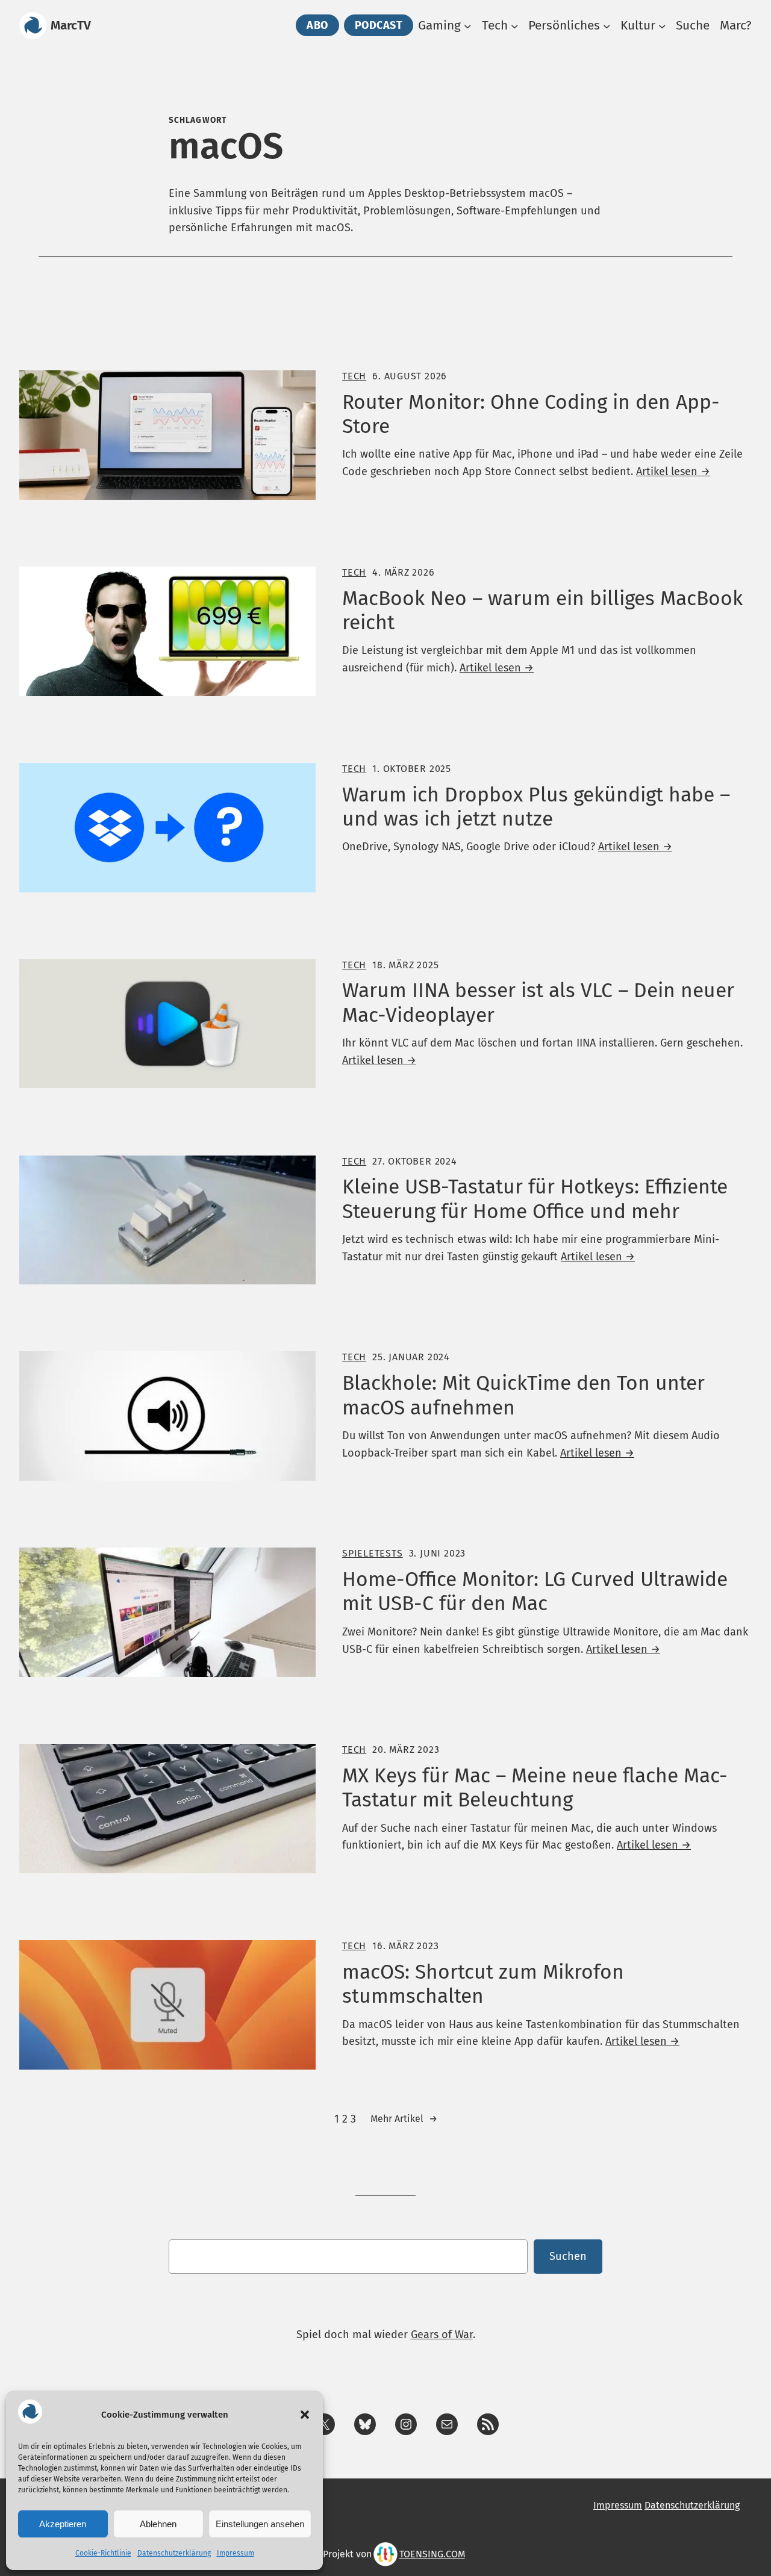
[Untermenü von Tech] (514, 25)
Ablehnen (158, 2524)
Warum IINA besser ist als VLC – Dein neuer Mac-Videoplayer (538, 1003)
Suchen (568, 2256)
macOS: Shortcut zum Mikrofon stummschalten (483, 1984)
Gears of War (442, 2335)
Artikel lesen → (673, 471)
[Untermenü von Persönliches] (607, 25)
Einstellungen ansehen (260, 2524)
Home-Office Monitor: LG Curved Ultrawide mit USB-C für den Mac (535, 1591)
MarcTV (71, 26)
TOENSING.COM (432, 2554)
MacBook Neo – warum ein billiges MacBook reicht (542, 611)
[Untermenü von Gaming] (467, 25)
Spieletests (373, 1553)
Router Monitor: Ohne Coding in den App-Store (531, 414)
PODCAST (379, 25)
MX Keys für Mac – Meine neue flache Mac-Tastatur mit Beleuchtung (535, 1788)
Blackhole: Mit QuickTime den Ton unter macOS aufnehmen (523, 1395)
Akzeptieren (63, 2524)
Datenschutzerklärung (174, 2553)
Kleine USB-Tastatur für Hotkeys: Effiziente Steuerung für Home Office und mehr (535, 1199)
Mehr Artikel (404, 2119)
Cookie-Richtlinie (103, 2553)
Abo (317, 25)
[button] (305, 2415)
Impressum (236, 2553)
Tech (354, 376)
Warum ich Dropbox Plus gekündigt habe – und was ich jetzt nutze (536, 807)
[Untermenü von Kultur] (662, 25)
